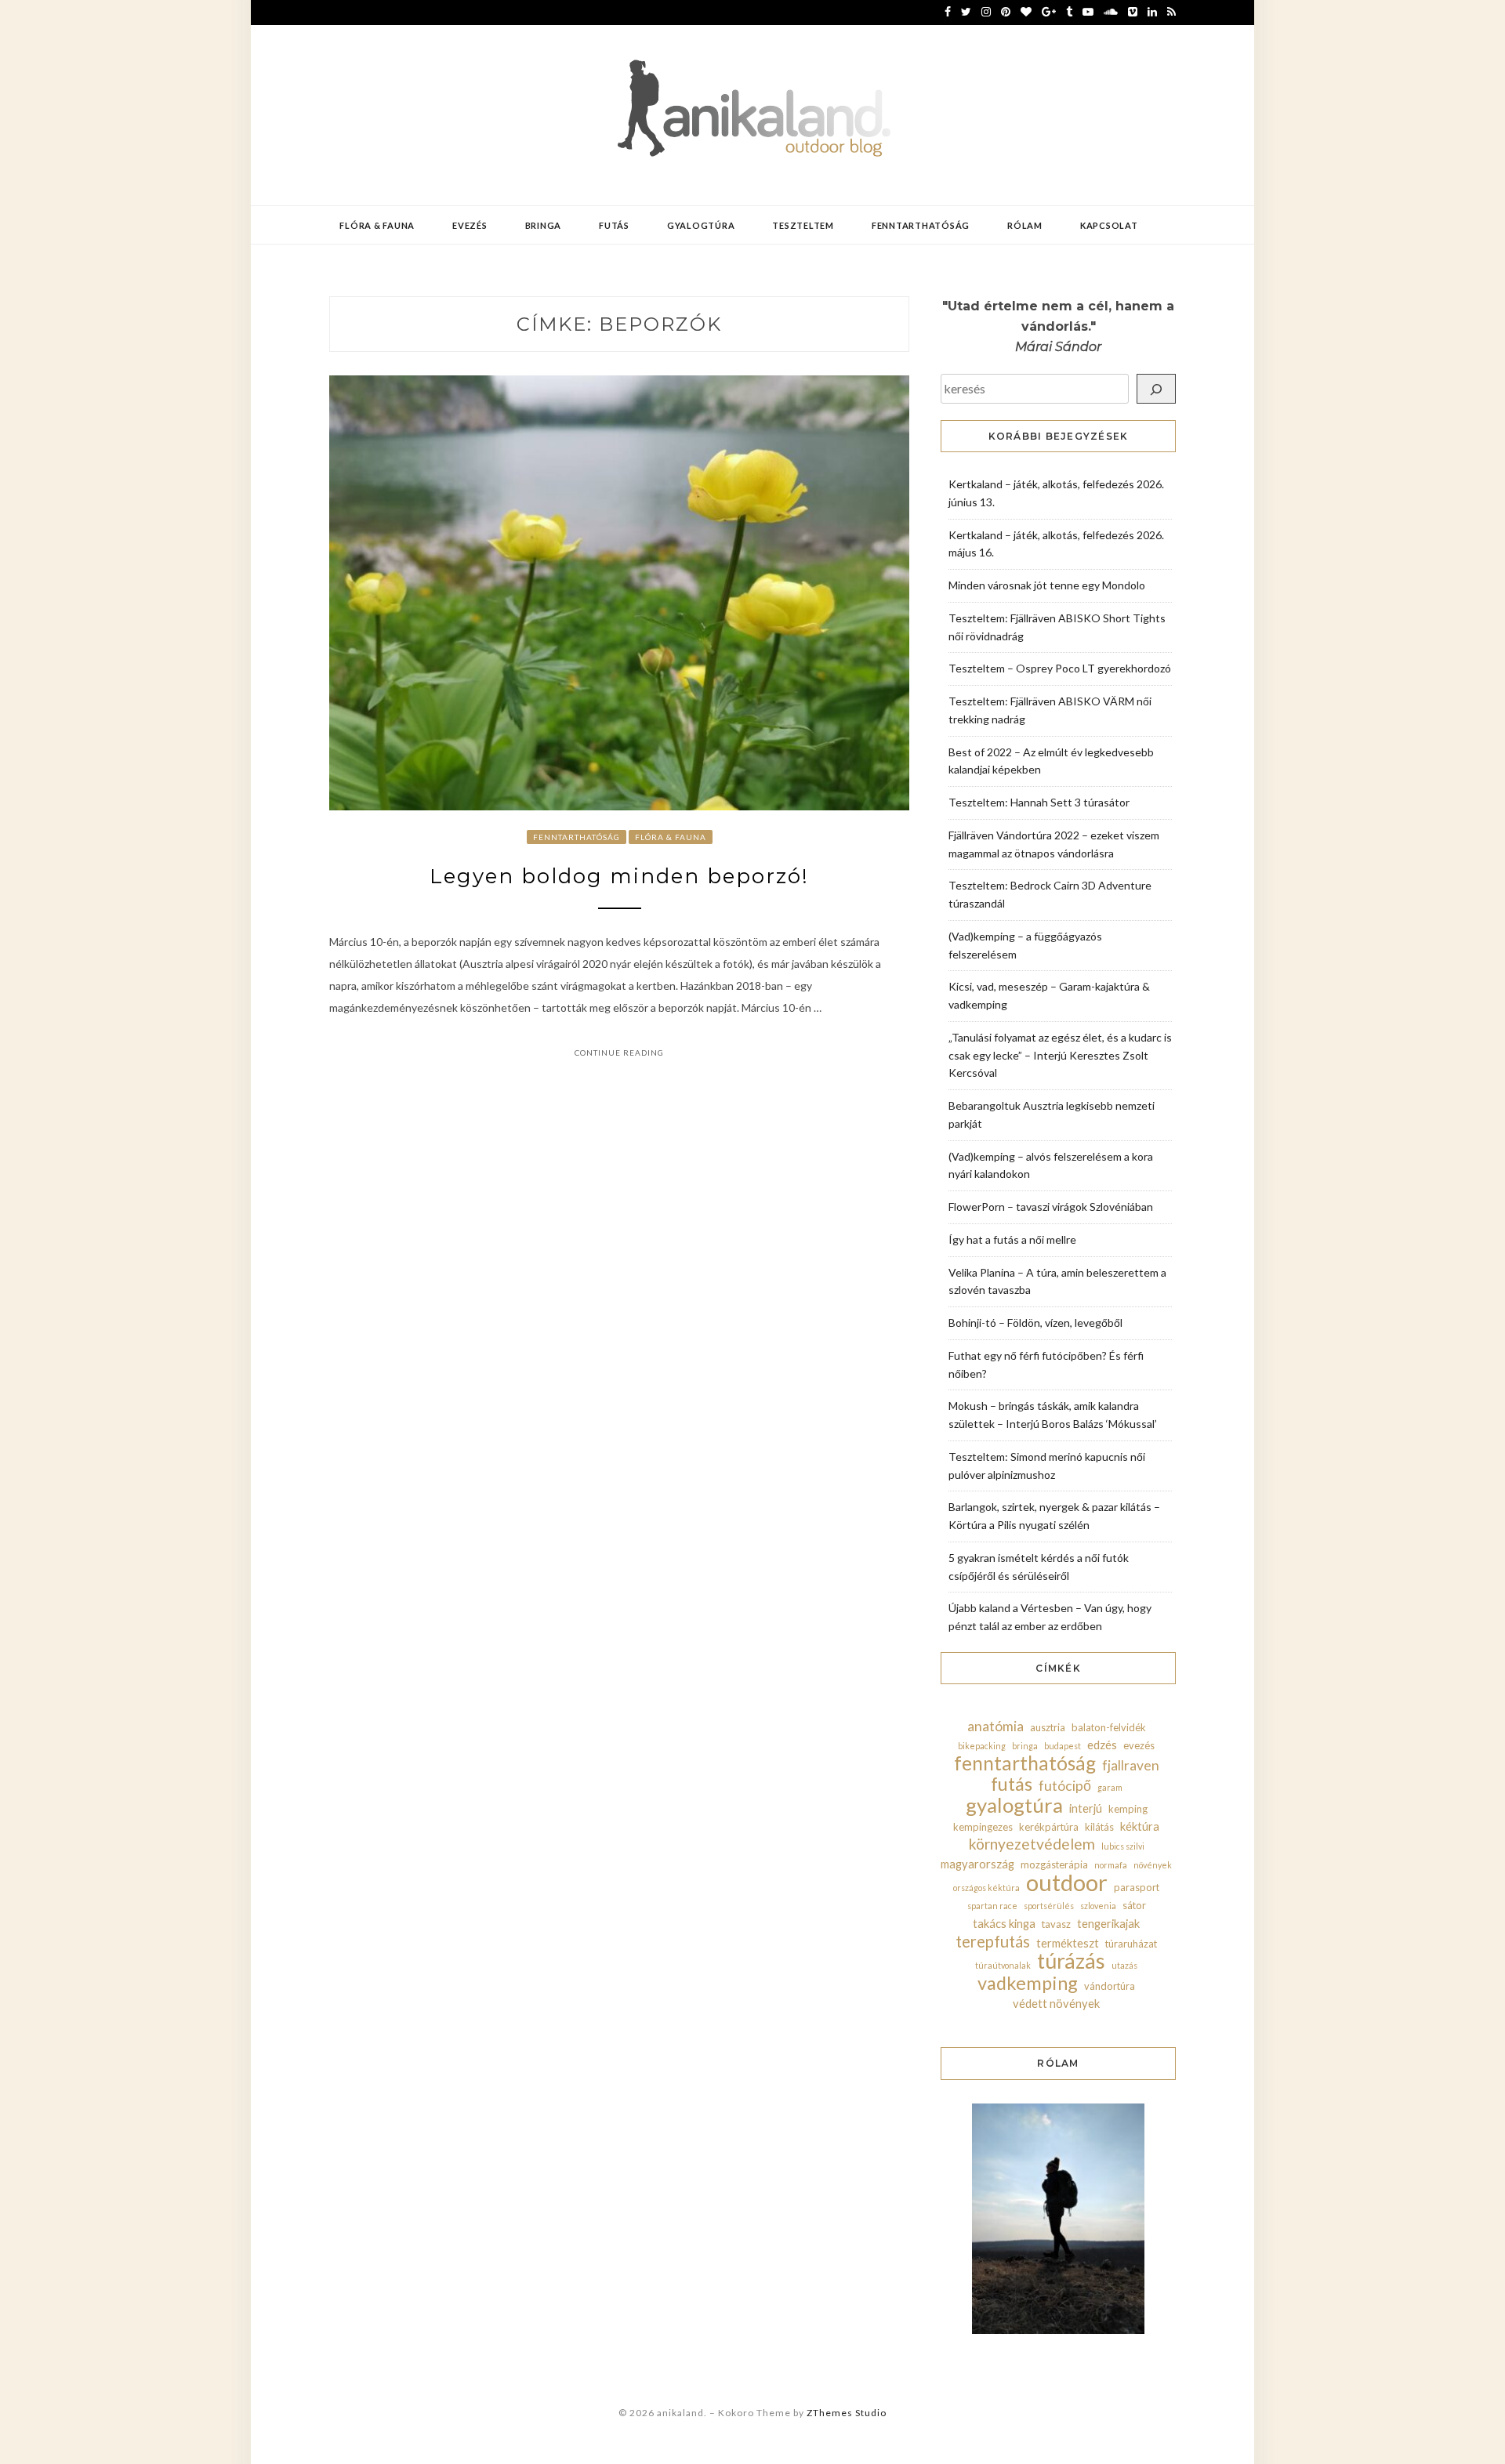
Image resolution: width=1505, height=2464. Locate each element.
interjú (1086, 1808)
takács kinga (1004, 1923)
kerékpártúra (1049, 1827)
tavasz (1056, 1924)
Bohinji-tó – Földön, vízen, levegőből (1035, 1323)
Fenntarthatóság (921, 225)
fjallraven (1131, 1765)
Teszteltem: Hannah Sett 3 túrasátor (1039, 802)
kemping (1128, 1809)
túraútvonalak (1003, 1965)
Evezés (470, 225)
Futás (614, 225)
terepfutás (993, 1941)
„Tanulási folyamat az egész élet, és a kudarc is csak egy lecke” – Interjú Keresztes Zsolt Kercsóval (1060, 1055)
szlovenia (1098, 1906)
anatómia (995, 1726)
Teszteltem (803, 225)
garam (1110, 1787)
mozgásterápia (1054, 1864)
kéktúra (1140, 1826)
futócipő (1065, 1786)
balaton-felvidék (1109, 1727)
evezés (1139, 1745)
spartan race (992, 1906)
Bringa (544, 225)
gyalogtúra (1014, 1805)
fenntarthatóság (1025, 1763)
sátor (1134, 1905)
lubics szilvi (1123, 1846)
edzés (1102, 1745)
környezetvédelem (1032, 1844)
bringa (1025, 1746)
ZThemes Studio (847, 2413)
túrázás (1071, 1961)
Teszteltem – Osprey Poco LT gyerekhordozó (1060, 668)
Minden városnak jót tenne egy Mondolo (1047, 585)
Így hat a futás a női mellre (1012, 1239)
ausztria (1048, 1727)
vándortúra (1110, 1986)
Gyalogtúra (701, 225)
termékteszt (1068, 1943)
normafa (1111, 1865)
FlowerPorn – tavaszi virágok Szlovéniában (1051, 1207)
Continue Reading (619, 1053)
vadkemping (1028, 1983)
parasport (1137, 1887)
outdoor (1067, 1882)
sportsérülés (1049, 1906)
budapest (1063, 1746)
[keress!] (1156, 389)
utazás (1124, 1965)
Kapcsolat (1109, 225)
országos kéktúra (986, 1888)
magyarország (977, 1864)
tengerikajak (1108, 1923)
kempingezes (983, 1827)
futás (1012, 1784)
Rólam (1025, 225)
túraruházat (1131, 1944)
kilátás (1099, 1827)
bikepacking (982, 1746)
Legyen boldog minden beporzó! (619, 876)
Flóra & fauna (377, 225)
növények (1153, 1865)
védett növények (1056, 2003)
